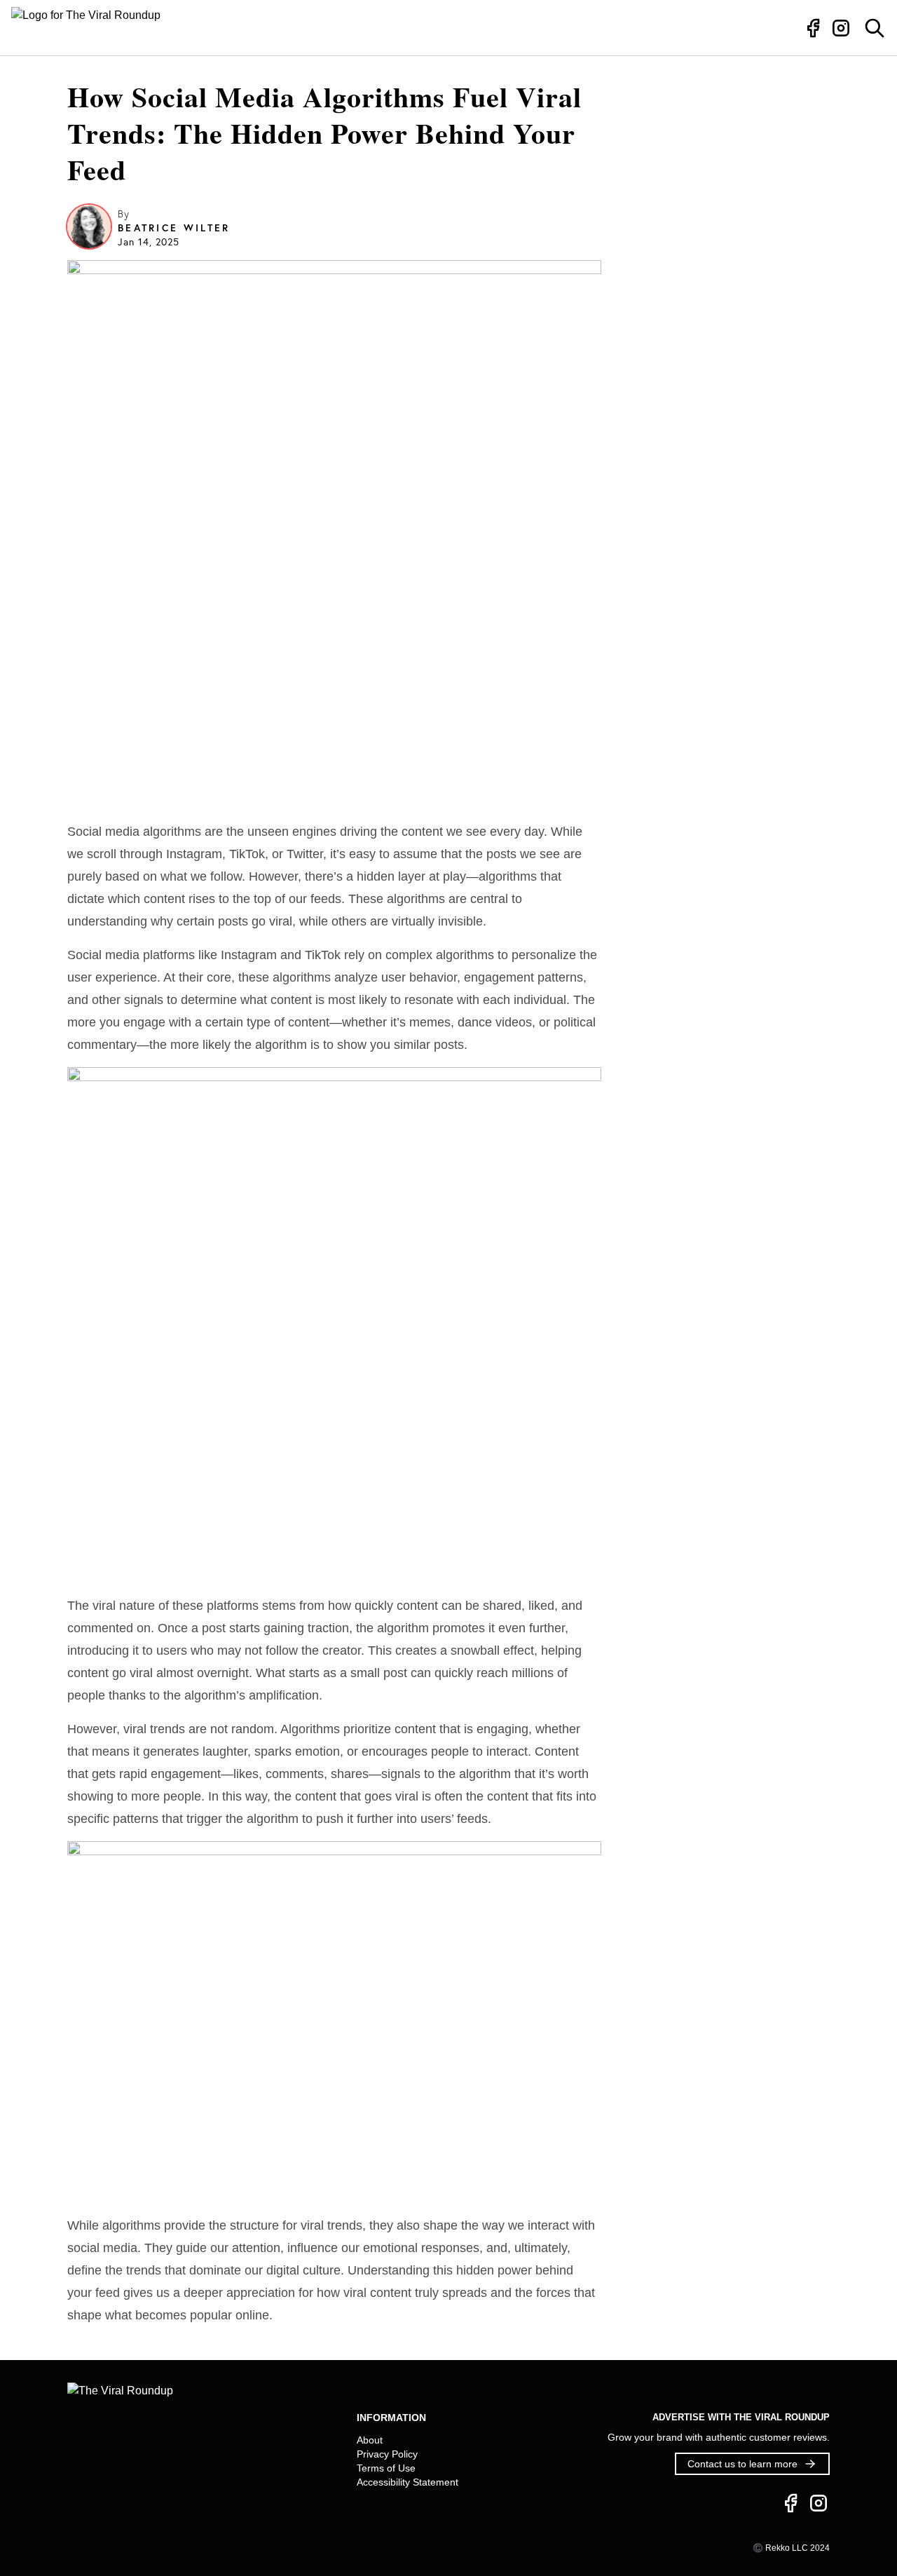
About (370, 2440)
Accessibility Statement (408, 2482)
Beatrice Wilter (174, 228)
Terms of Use (386, 2468)
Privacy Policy (387, 2454)
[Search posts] (875, 28)
